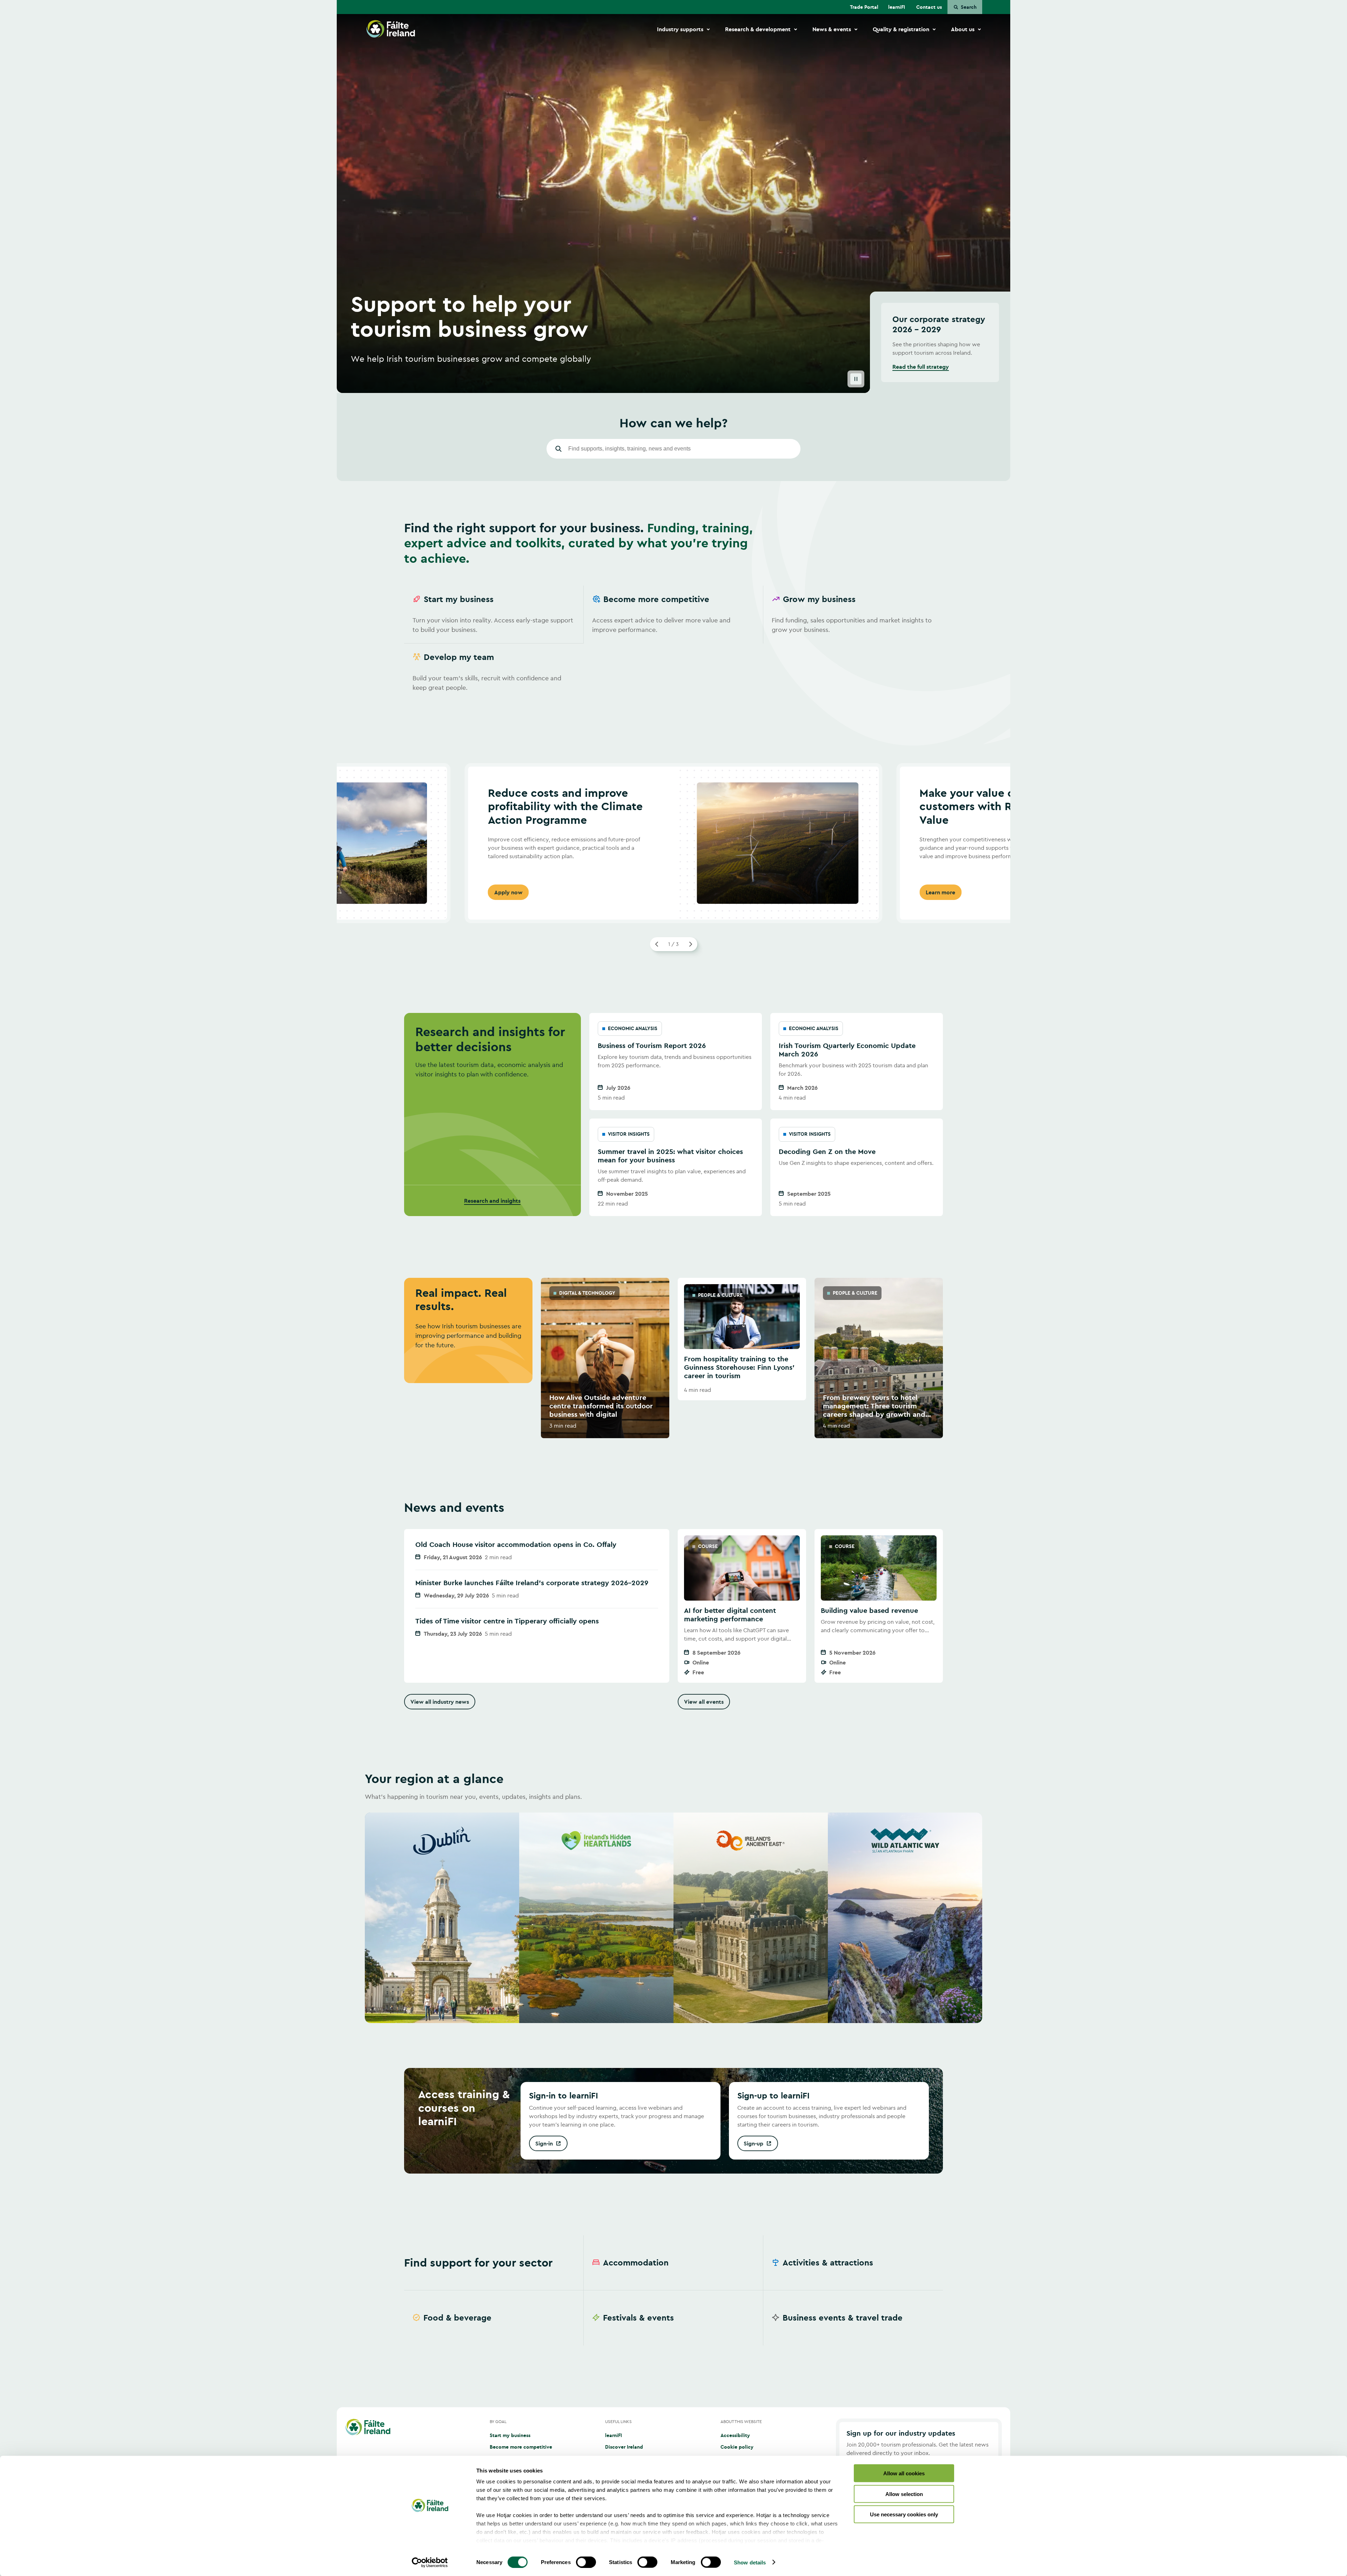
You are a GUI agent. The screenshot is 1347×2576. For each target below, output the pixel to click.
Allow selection (904, 2494)
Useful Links (618, 2421)
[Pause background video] (856, 379)
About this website (741, 2421)
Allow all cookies (904, 2473)
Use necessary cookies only (904, 2514)
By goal (498, 2421)
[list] (673, 643)
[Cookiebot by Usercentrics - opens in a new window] (430, 2562)
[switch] (586, 2562)
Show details (750, 2562)
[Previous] (657, 944)
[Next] (690, 944)
